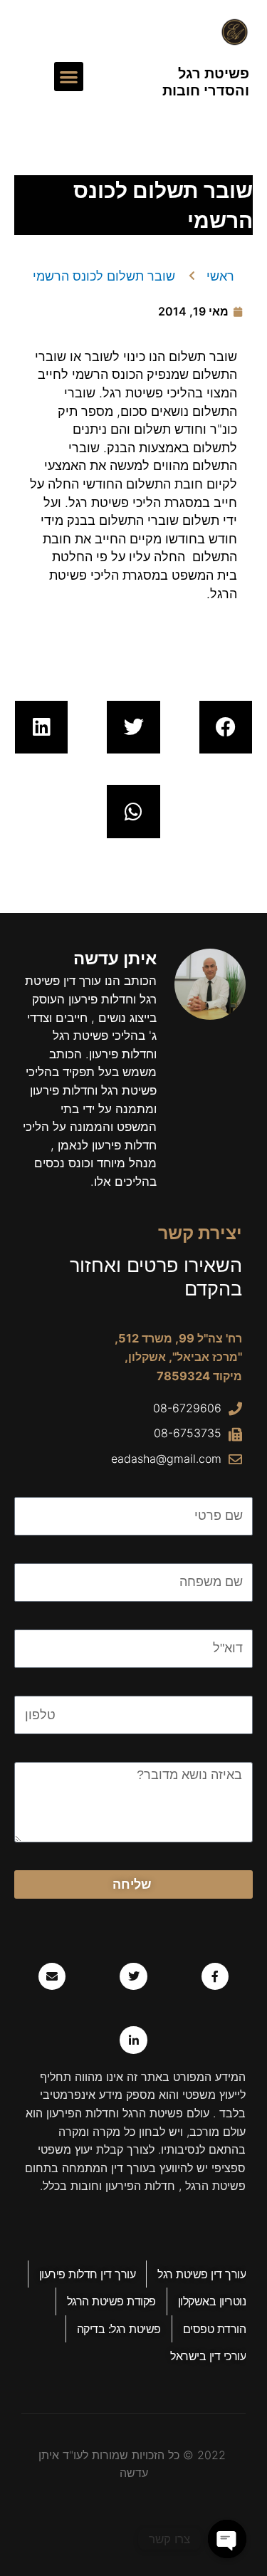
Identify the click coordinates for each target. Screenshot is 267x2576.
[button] (69, 77)
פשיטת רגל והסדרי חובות (206, 82)
